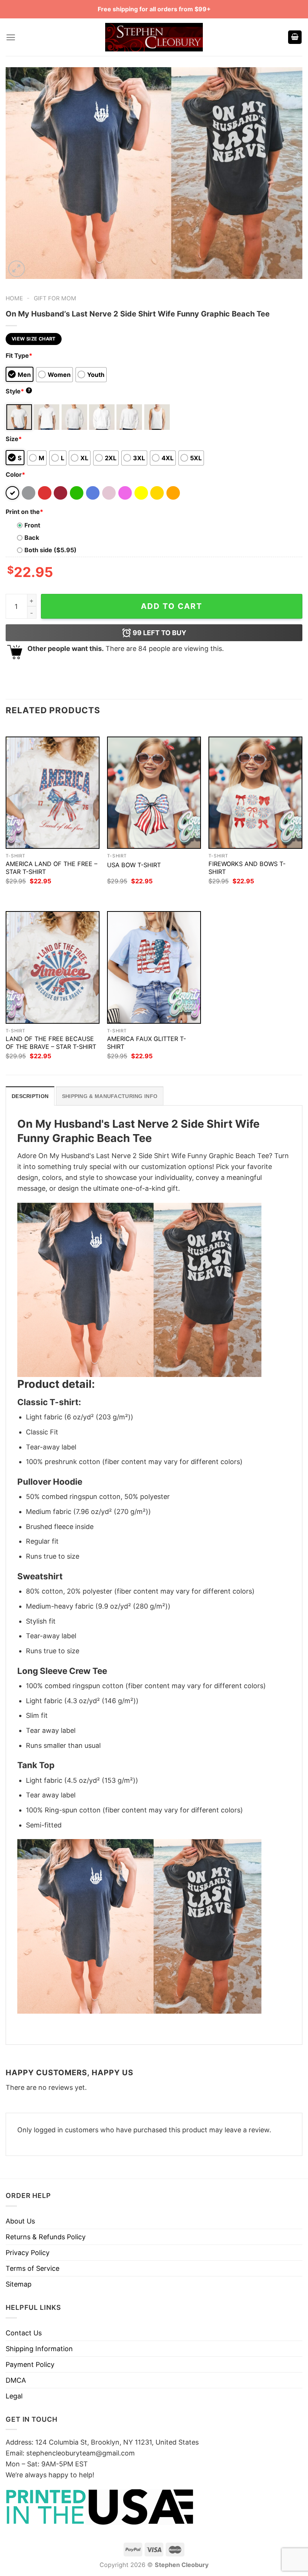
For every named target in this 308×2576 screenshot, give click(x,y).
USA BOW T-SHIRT (134, 865)
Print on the (24, 512)
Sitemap (19, 2284)
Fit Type (19, 356)
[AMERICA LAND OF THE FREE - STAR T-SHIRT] (53, 793)
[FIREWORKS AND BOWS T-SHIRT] (255, 793)
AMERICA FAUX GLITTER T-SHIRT (146, 1043)
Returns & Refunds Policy (46, 2237)
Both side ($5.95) (51, 550)
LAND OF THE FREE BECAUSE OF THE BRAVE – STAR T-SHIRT (51, 1043)
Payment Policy (30, 2364)
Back (32, 538)
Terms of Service (32, 2268)
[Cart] (295, 37)
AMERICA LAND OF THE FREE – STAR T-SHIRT (51, 868)
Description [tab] (30, 1096)
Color (15, 475)
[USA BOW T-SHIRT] (154, 793)
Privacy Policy (28, 2253)
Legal (14, 2396)
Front (32, 525)
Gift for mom (55, 298)
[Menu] (11, 37)
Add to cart (172, 606)
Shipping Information (39, 2349)
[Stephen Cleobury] (154, 37)
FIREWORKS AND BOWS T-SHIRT (247, 868)
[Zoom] (17, 269)
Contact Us (24, 2333)
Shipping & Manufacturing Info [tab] (110, 1096)
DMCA (16, 2380)
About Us (20, 2221)
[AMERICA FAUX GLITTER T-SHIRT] (154, 967)
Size (14, 439)
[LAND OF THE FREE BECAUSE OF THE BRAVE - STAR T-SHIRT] (53, 967)
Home (14, 298)
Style (18, 391)
